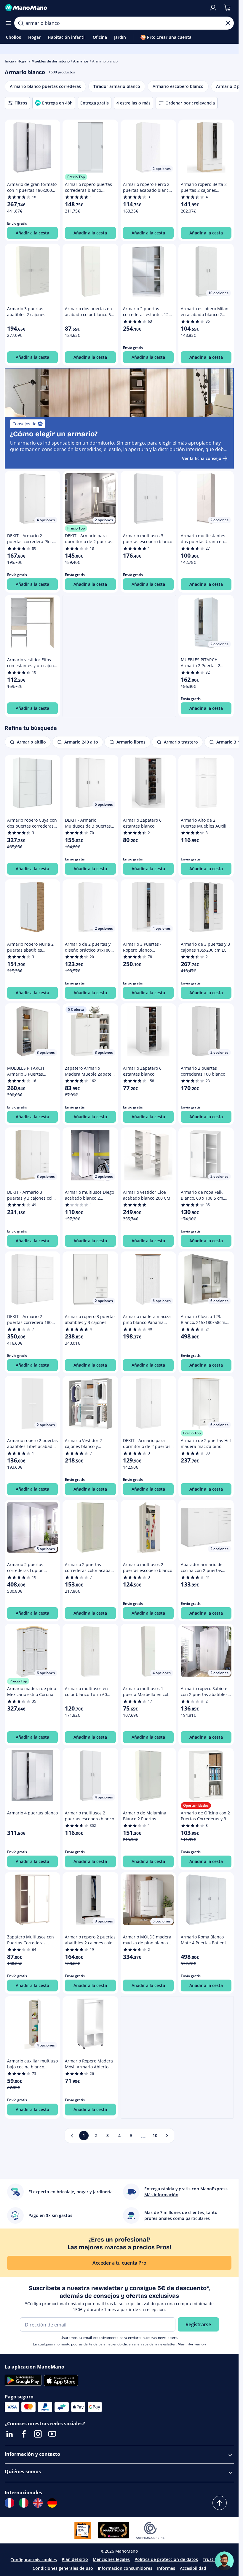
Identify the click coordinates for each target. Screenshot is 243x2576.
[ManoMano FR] (9, 2503)
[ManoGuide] (224, 2561)
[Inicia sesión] (213, 8)
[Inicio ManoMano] (104, 8)
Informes (166, 2568)
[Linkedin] (9, 2434)
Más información (192, 2344)
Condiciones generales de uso (63, 2568)
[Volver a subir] (220, 2503)
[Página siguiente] (167, 2136)
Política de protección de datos (166, 2559)
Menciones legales (111, 2559)
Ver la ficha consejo (202, 458)
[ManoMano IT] (24, 2503)
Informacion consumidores (125, 2568)
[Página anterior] (72, 2136)
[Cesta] (227, 8)
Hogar (23, 61)
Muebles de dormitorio (51, 61)
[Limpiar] (228, 23)
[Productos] (8, 23)
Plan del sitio (75, 2559)
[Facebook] (24, 2434)
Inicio (9, 61)
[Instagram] (38, 2434)
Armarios (81, 61)
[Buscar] (21, 23)
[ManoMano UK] (38, 2503)
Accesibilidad (193, 2568)
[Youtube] (52, 2434)
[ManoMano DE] (52, 2503)
